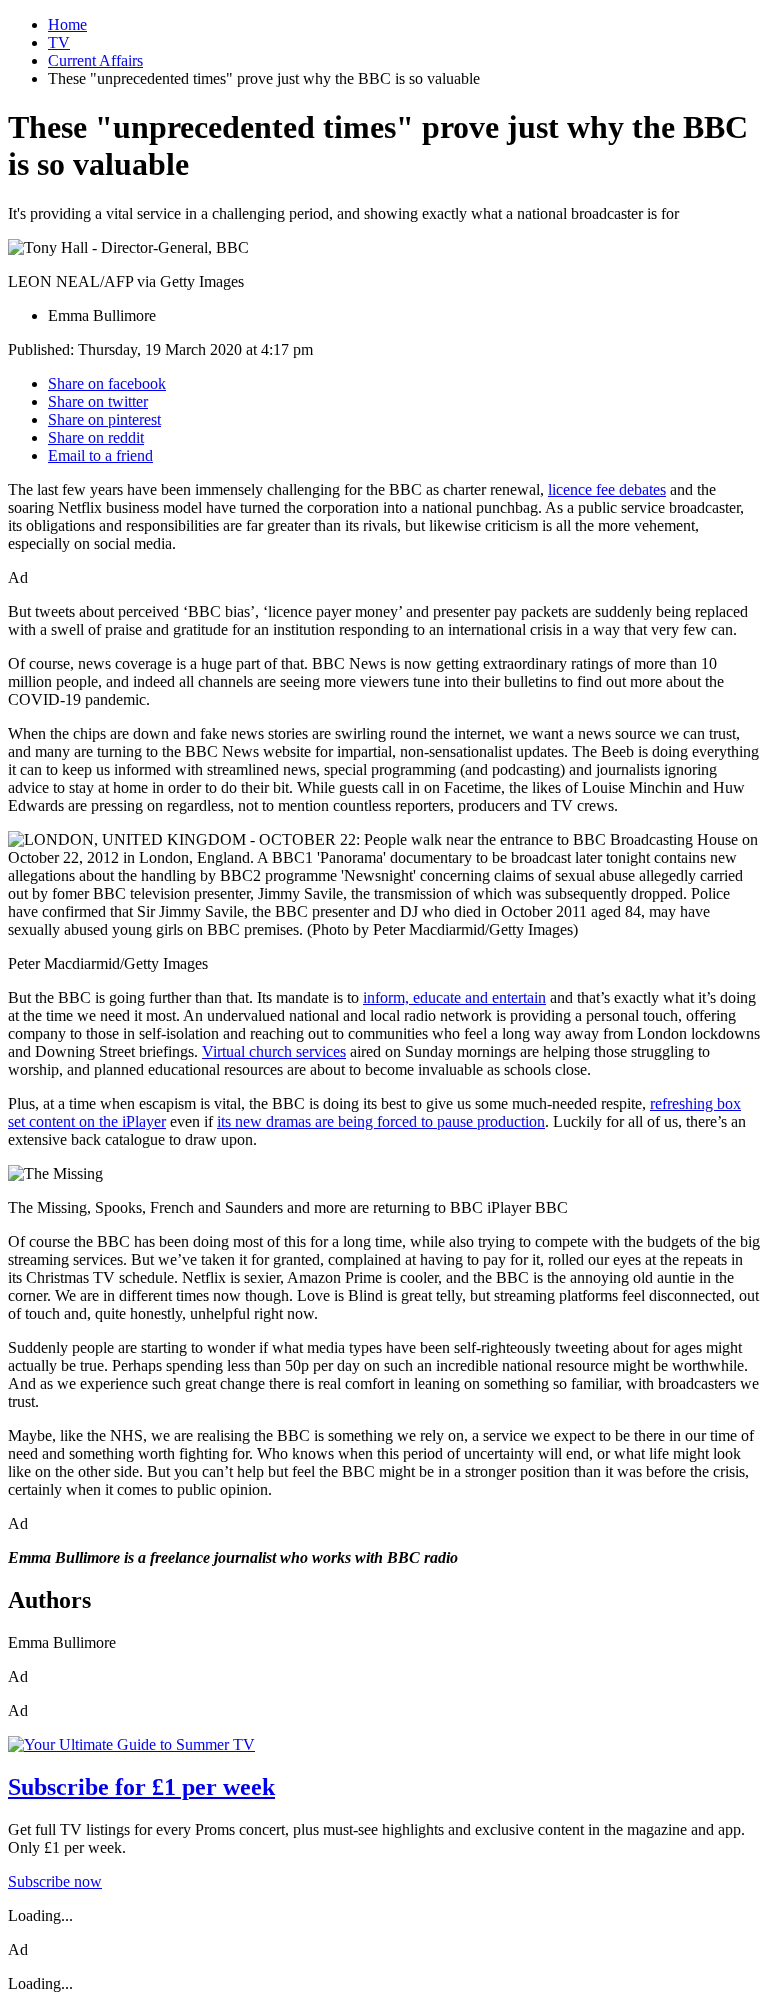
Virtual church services (274, 1051)
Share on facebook (107, 383)
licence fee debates (607, 489)
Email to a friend (100, 455)
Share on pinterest (104, 419)
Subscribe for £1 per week (141, 1787)
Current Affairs (95, 60)
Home (67, 24)
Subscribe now (55, 1881)
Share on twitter (98, 401)
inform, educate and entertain (454, 997)
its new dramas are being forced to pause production (381, 1121)
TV (59, 42)
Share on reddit (96, 437)
